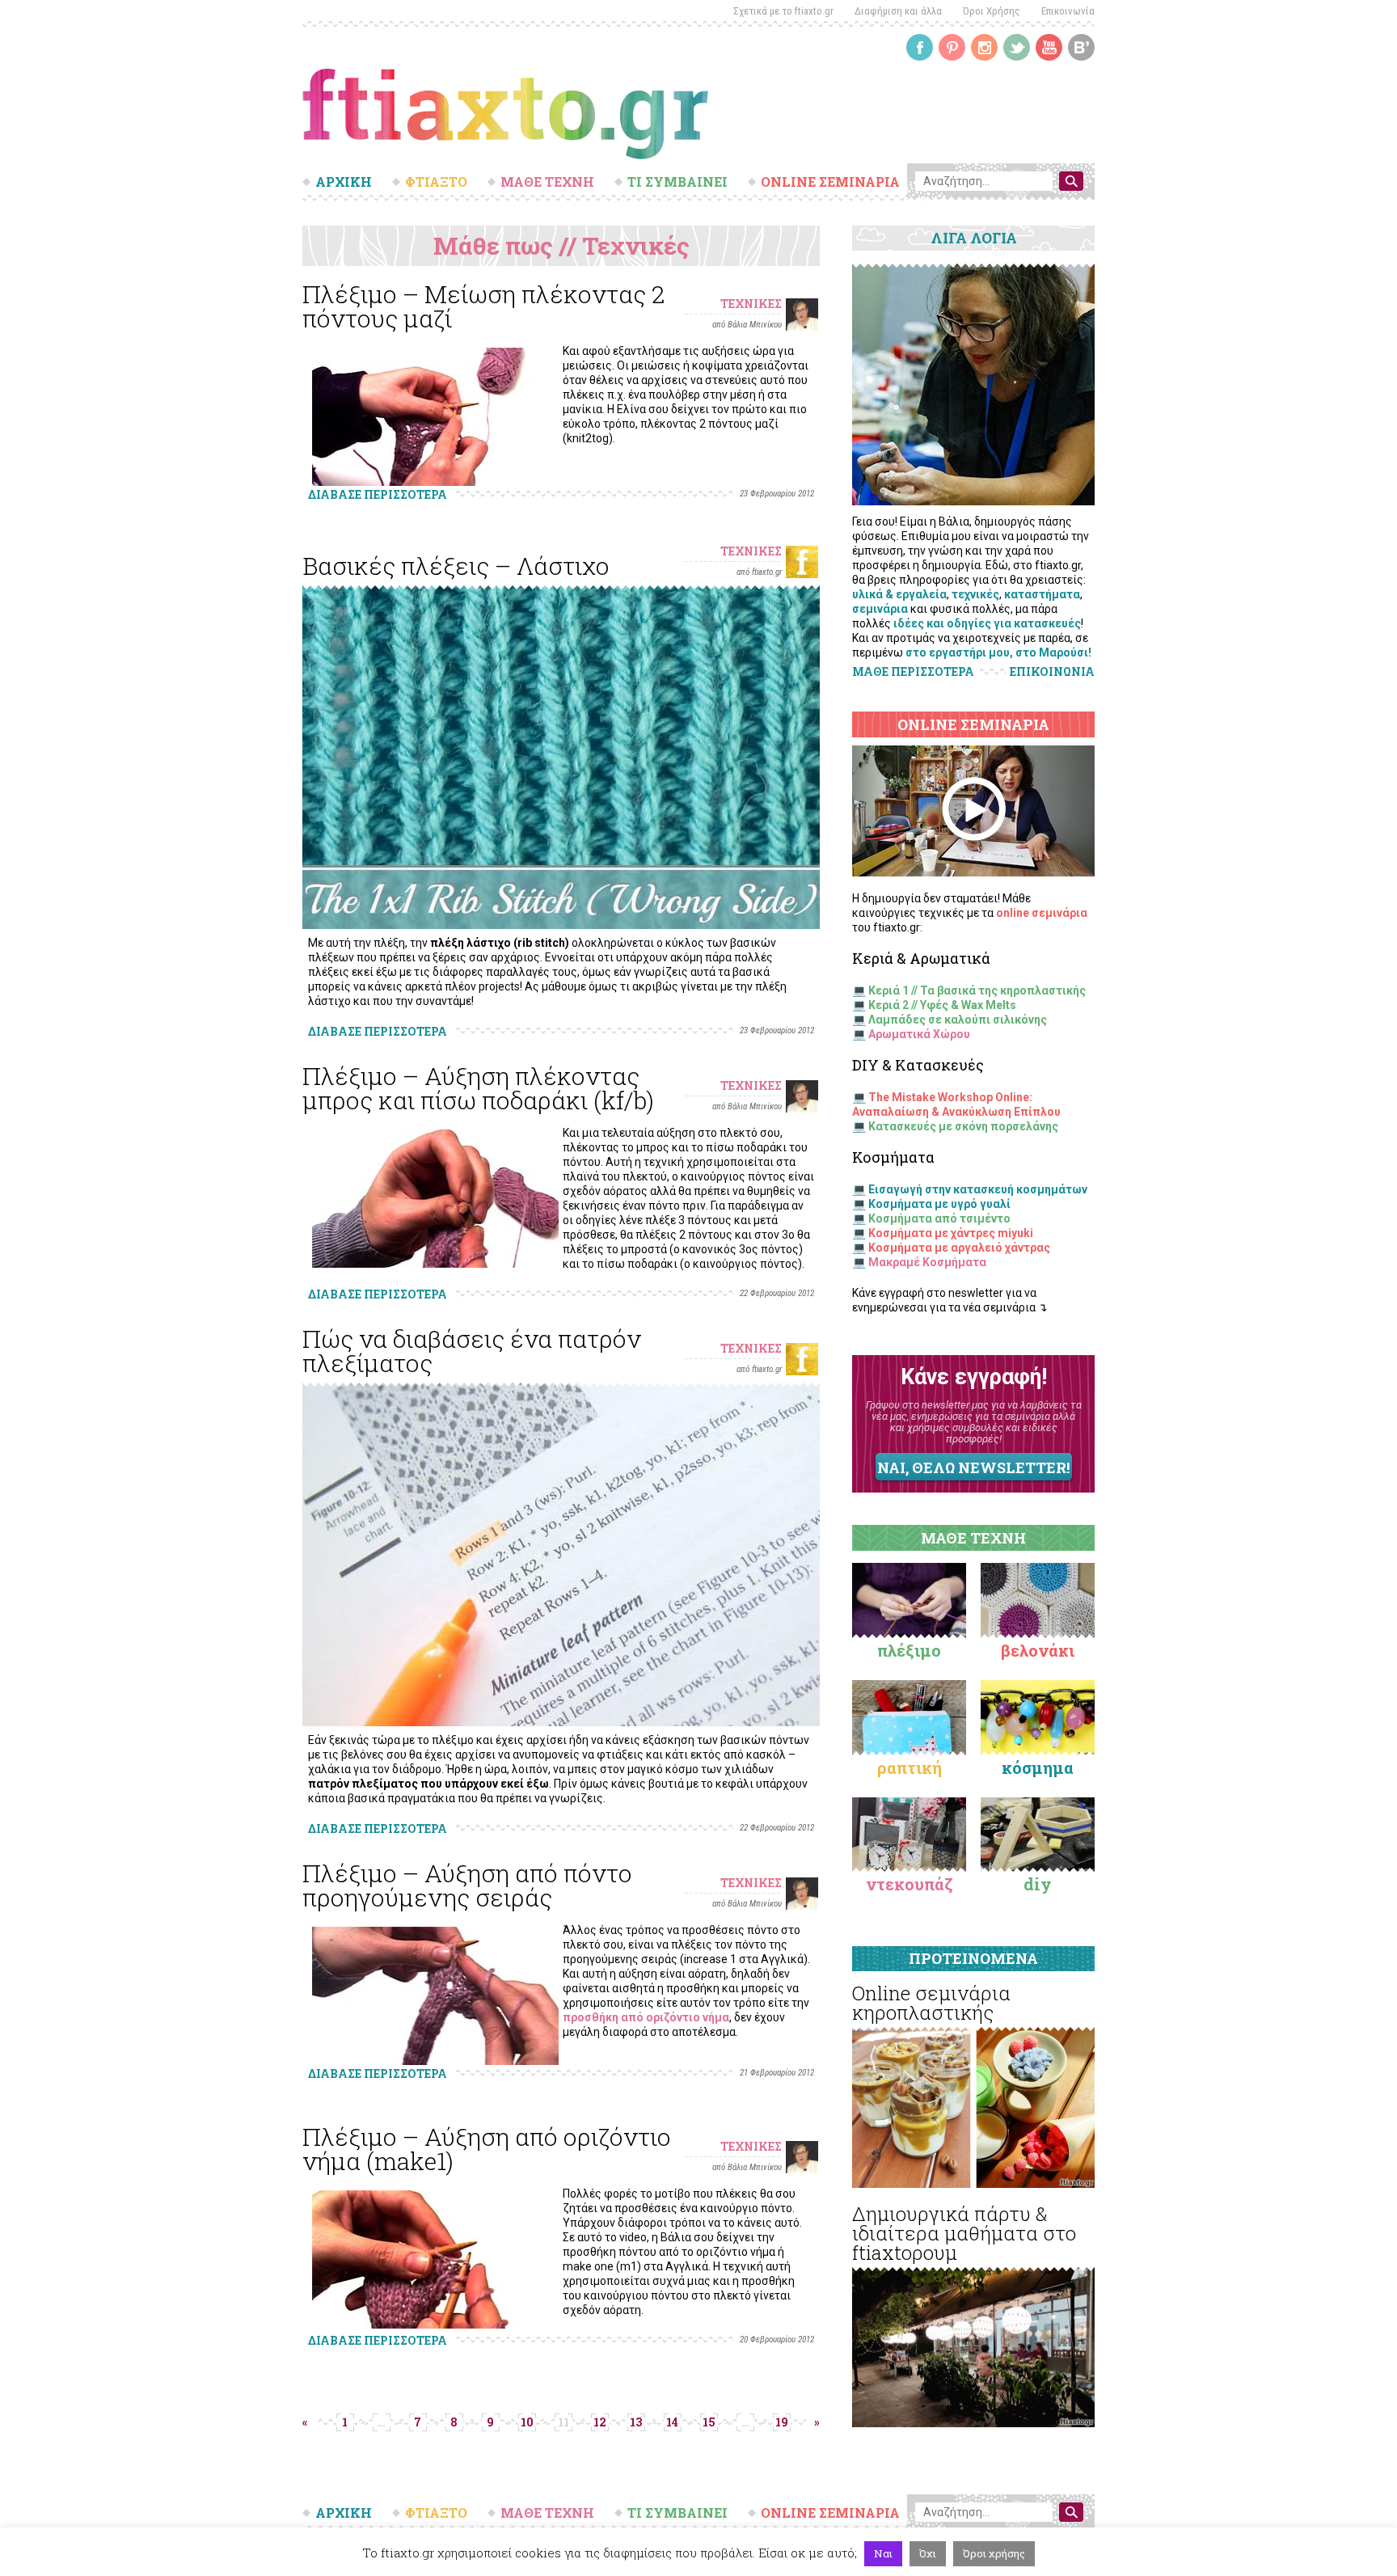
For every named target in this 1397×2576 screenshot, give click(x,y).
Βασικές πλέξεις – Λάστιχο (456, 566)
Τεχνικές (751, 304)
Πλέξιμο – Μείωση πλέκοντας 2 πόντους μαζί (483, 306)
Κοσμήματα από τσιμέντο (939, 1218)
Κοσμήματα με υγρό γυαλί (939, 1204)
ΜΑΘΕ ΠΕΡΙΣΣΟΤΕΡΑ (913, 671)
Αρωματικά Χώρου (919, 1034)
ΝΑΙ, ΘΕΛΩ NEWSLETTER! (973, 1467)
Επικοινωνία (1068, 11)
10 (527, 2422)
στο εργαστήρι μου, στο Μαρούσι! (998, 652)
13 (636, 2422)
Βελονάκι (1038, 1650)
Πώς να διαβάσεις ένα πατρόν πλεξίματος (472, 1351)
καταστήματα (1042, 594)
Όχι (928, 2553)
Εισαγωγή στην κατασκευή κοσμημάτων (978, 1189)
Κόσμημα (1038, 1767)
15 (709, 2422)
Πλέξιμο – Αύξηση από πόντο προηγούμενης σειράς (467, 1885)
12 (600, 2422)
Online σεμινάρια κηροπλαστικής (931, 2003)
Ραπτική (910, 1767)
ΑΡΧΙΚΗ (344, 182)
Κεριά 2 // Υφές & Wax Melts (942, 1005)
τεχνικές (975, 594)
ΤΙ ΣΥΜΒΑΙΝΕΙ (677, 182)
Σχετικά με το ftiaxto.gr (783, 11)
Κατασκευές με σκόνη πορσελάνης (963, 1126)
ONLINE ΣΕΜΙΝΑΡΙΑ (830, 182)
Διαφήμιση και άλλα (898, 11)
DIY (1038, 1884)
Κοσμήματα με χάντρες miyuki (951, 1233)
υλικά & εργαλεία (899, 594)
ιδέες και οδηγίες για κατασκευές (987, 623)
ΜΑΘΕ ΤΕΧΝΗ (547, 182)
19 (782, 2422)
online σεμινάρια (1042, 913)
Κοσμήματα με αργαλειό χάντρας (959, 1248)
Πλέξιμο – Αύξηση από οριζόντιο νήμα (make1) (487, 2149)
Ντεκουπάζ (910, 1884)
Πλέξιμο (909, 1650)
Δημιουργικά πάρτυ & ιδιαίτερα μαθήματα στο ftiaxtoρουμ (964, 2233)
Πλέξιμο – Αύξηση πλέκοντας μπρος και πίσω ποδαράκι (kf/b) (478, 1088)
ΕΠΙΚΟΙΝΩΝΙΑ (1052, 672)
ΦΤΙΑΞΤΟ (436, 182)
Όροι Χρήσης (992, 11)
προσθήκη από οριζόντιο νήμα (646, 2017)
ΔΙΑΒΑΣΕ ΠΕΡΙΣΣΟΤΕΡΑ (378, 494)
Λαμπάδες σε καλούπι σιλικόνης (958, 1020)
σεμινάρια (880, 609)
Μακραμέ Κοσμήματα (927, 1262)
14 (672, 2422)
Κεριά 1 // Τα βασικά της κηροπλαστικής (977, 990)
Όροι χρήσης (994, 2553)
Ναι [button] (883, 2553)
